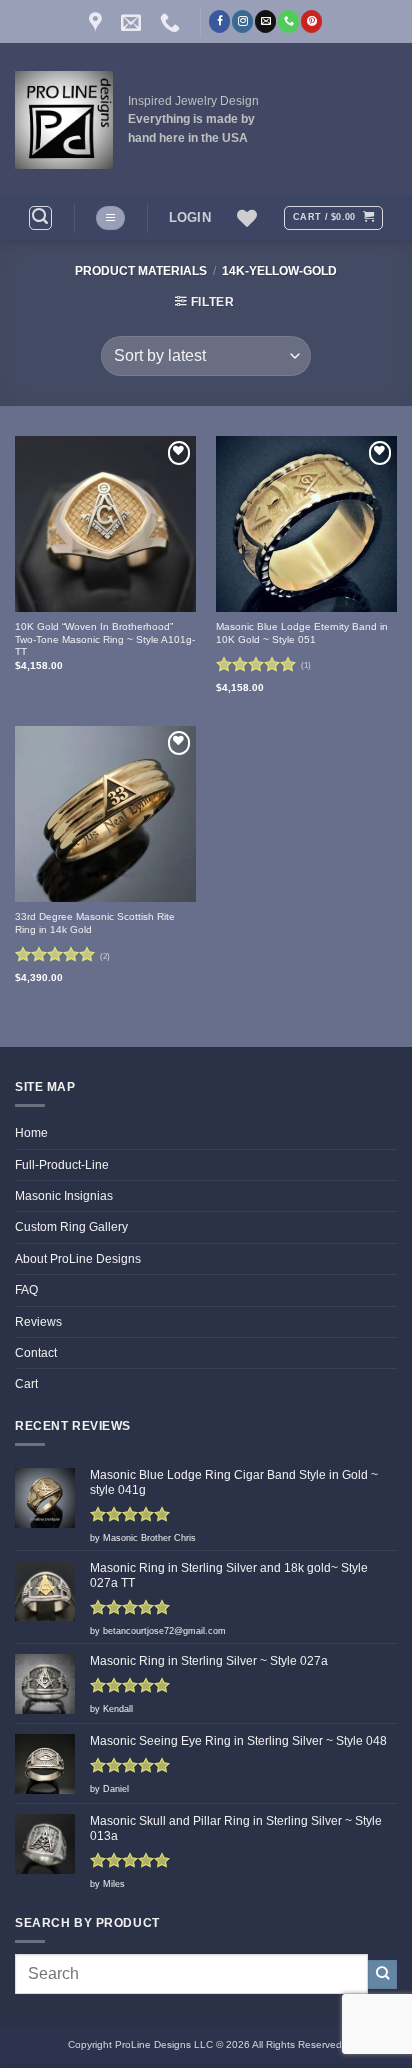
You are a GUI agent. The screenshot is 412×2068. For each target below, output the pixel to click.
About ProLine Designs (78, 1259)
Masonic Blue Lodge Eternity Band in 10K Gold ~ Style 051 (302, 633)
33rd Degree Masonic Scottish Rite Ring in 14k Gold (95, 923)
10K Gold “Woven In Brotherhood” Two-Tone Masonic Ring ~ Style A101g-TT (105, 639)
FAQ (26, 1290)
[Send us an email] (265, 21)
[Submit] (382, 1974)
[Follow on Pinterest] (311, 21)
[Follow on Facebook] (219, 21)
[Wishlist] (247, 218)
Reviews (38, 1322)
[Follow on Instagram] (242, 21)
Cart (26, 1384)
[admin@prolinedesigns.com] (133, 22)
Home (31, 1133)
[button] (40, 217)
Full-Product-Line (62, 1165)
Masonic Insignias (64, 1196)
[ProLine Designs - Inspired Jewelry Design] (64, 120)
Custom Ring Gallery (71, 1227)
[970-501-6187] (172, 22)
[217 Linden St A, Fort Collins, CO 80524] (98, 22)
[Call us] (288, 21)
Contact (36, 1353)
